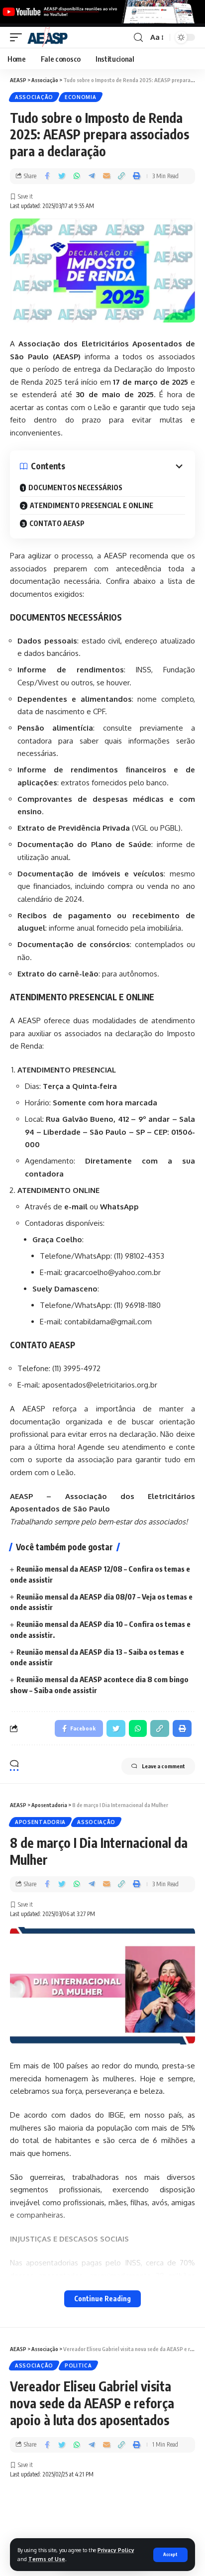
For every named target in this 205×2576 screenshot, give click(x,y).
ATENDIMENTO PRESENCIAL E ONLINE (92, 505)
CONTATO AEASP (57, 523)
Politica (78, 2365)
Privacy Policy (116, 2550)
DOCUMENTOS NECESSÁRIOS (75, 487)
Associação (34, 97)
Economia (81, 97)
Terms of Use (47, 2559)
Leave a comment (163, 1766)
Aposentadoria (40, 1822)
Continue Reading (102, 2299)
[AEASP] (48, 37)
